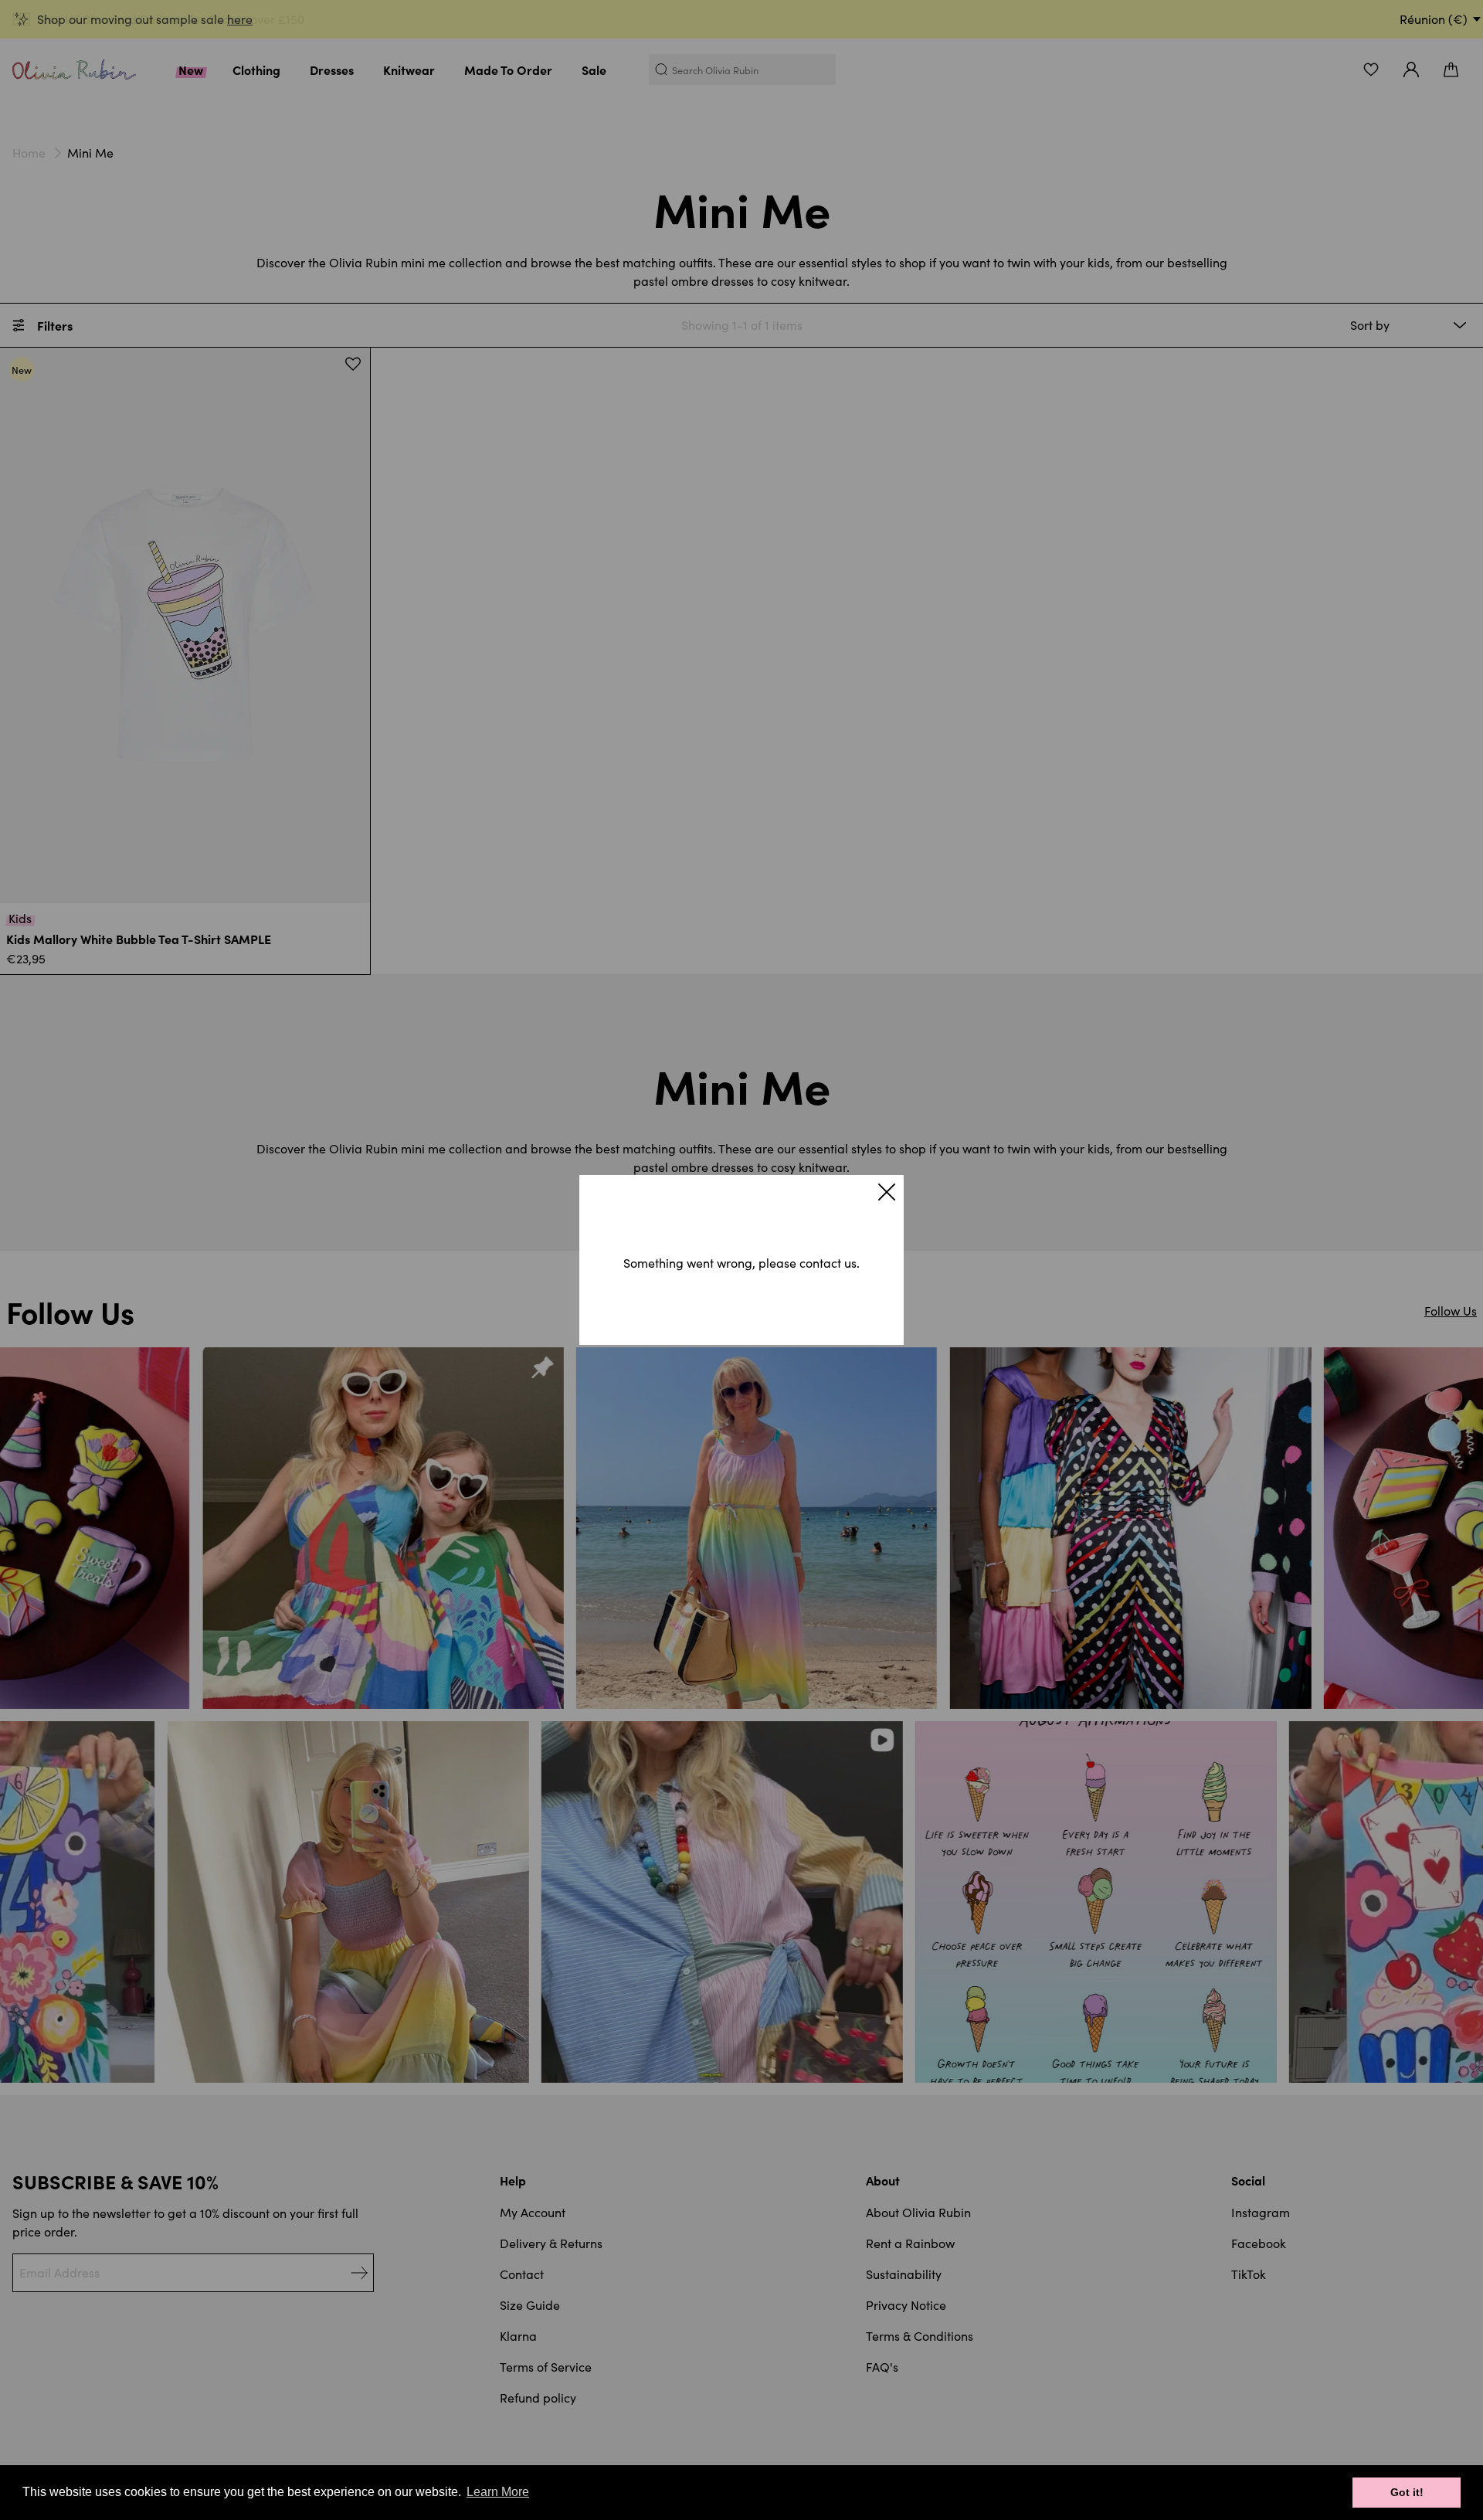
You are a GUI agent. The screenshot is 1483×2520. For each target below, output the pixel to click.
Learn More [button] (498, 2492)
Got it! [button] (1407, 2492)
